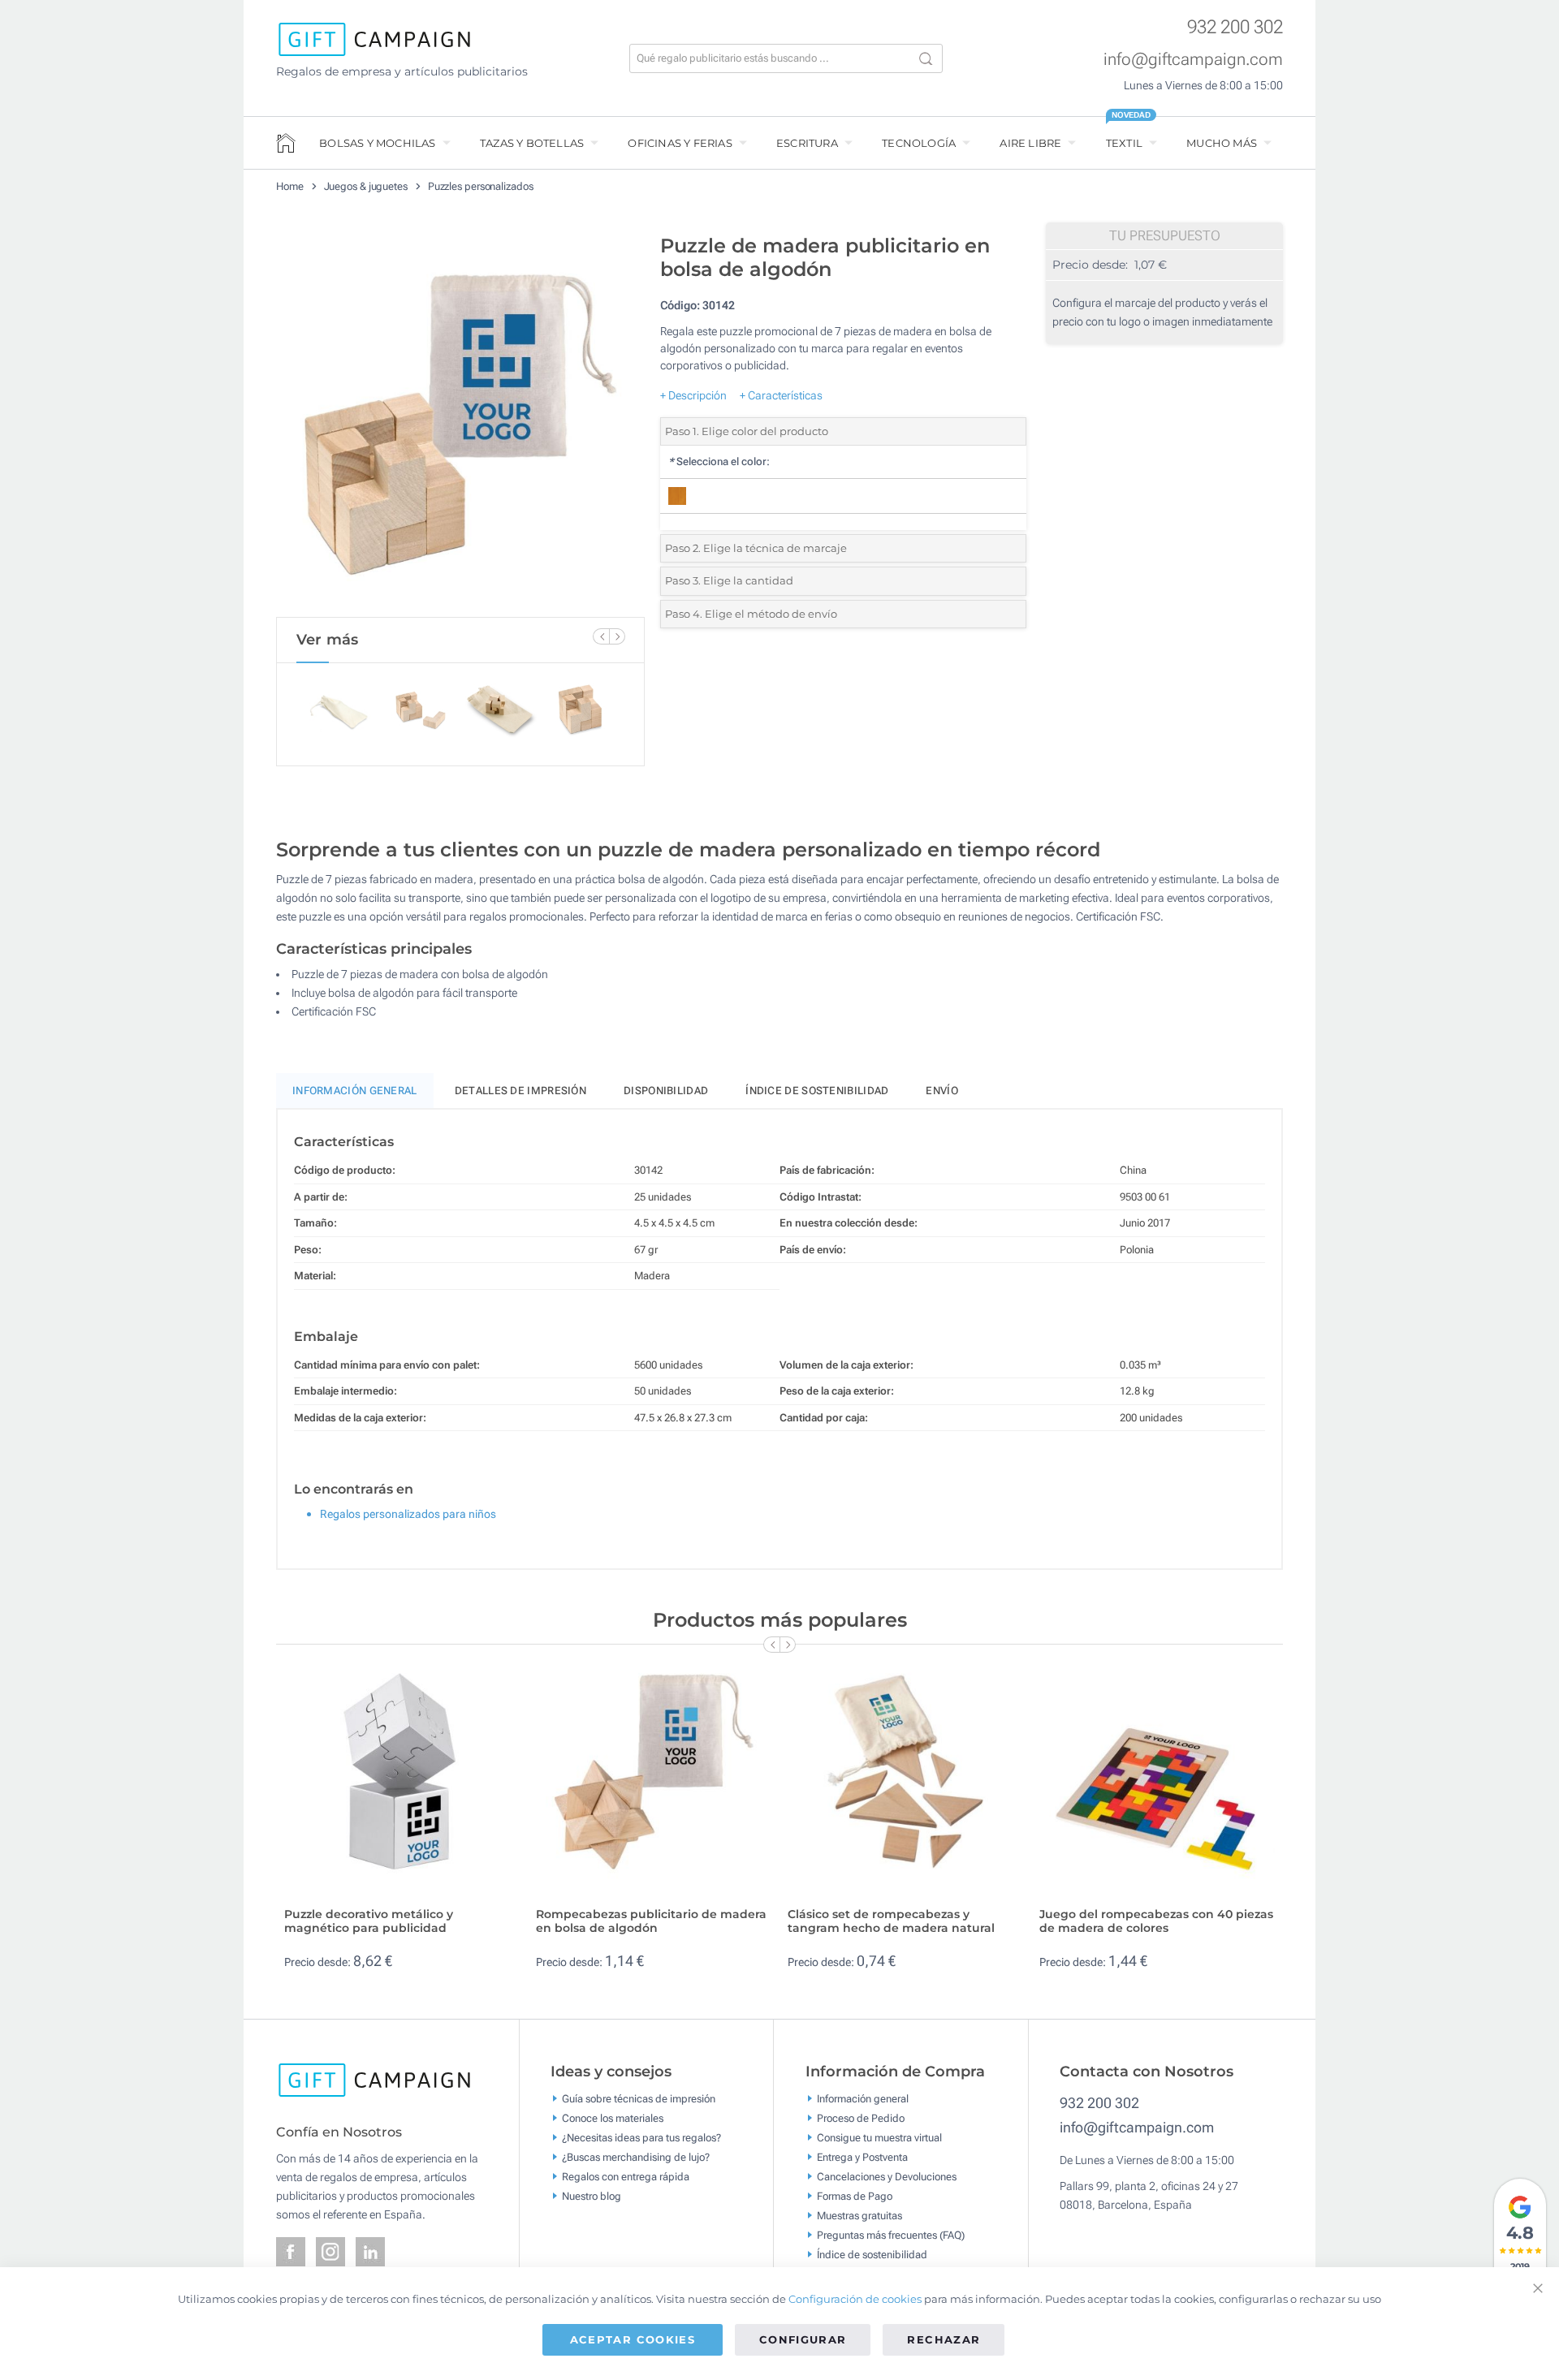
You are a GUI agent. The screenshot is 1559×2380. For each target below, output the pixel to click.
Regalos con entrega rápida (626, 2177)
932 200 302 (1235, 27)
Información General (355, 1091)
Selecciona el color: (719, 461)
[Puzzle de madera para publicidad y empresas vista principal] (460, 421)
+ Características (781, 395)
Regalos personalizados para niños (408, 1514)
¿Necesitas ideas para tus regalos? (641, 2138)
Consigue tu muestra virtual (879, 2138)
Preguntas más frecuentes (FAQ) (891, 2235)
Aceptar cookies (633, 2339)
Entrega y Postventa (862, 2157)
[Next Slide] (617, 636)
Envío (942, 1091)
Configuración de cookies (855, 2299)
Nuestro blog (592, 2196)
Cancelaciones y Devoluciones (887, 2177)
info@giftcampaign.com (1193, 59)
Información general (863, 2099)
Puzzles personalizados (481, 186)
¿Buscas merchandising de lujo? (636, 2157)
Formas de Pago (855, 2196)
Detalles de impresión (520, 1091)
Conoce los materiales (613, 2118)
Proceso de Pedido (861, 2118)
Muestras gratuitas (859, 2216)
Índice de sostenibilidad (817, 1091)
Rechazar (944, 2339)
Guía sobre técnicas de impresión (639, 2099)
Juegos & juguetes (366, 186)
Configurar (803, 2339)
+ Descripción (693, 395)
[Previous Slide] (601, 636)
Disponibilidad (666, 1091)
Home (290, 186)
